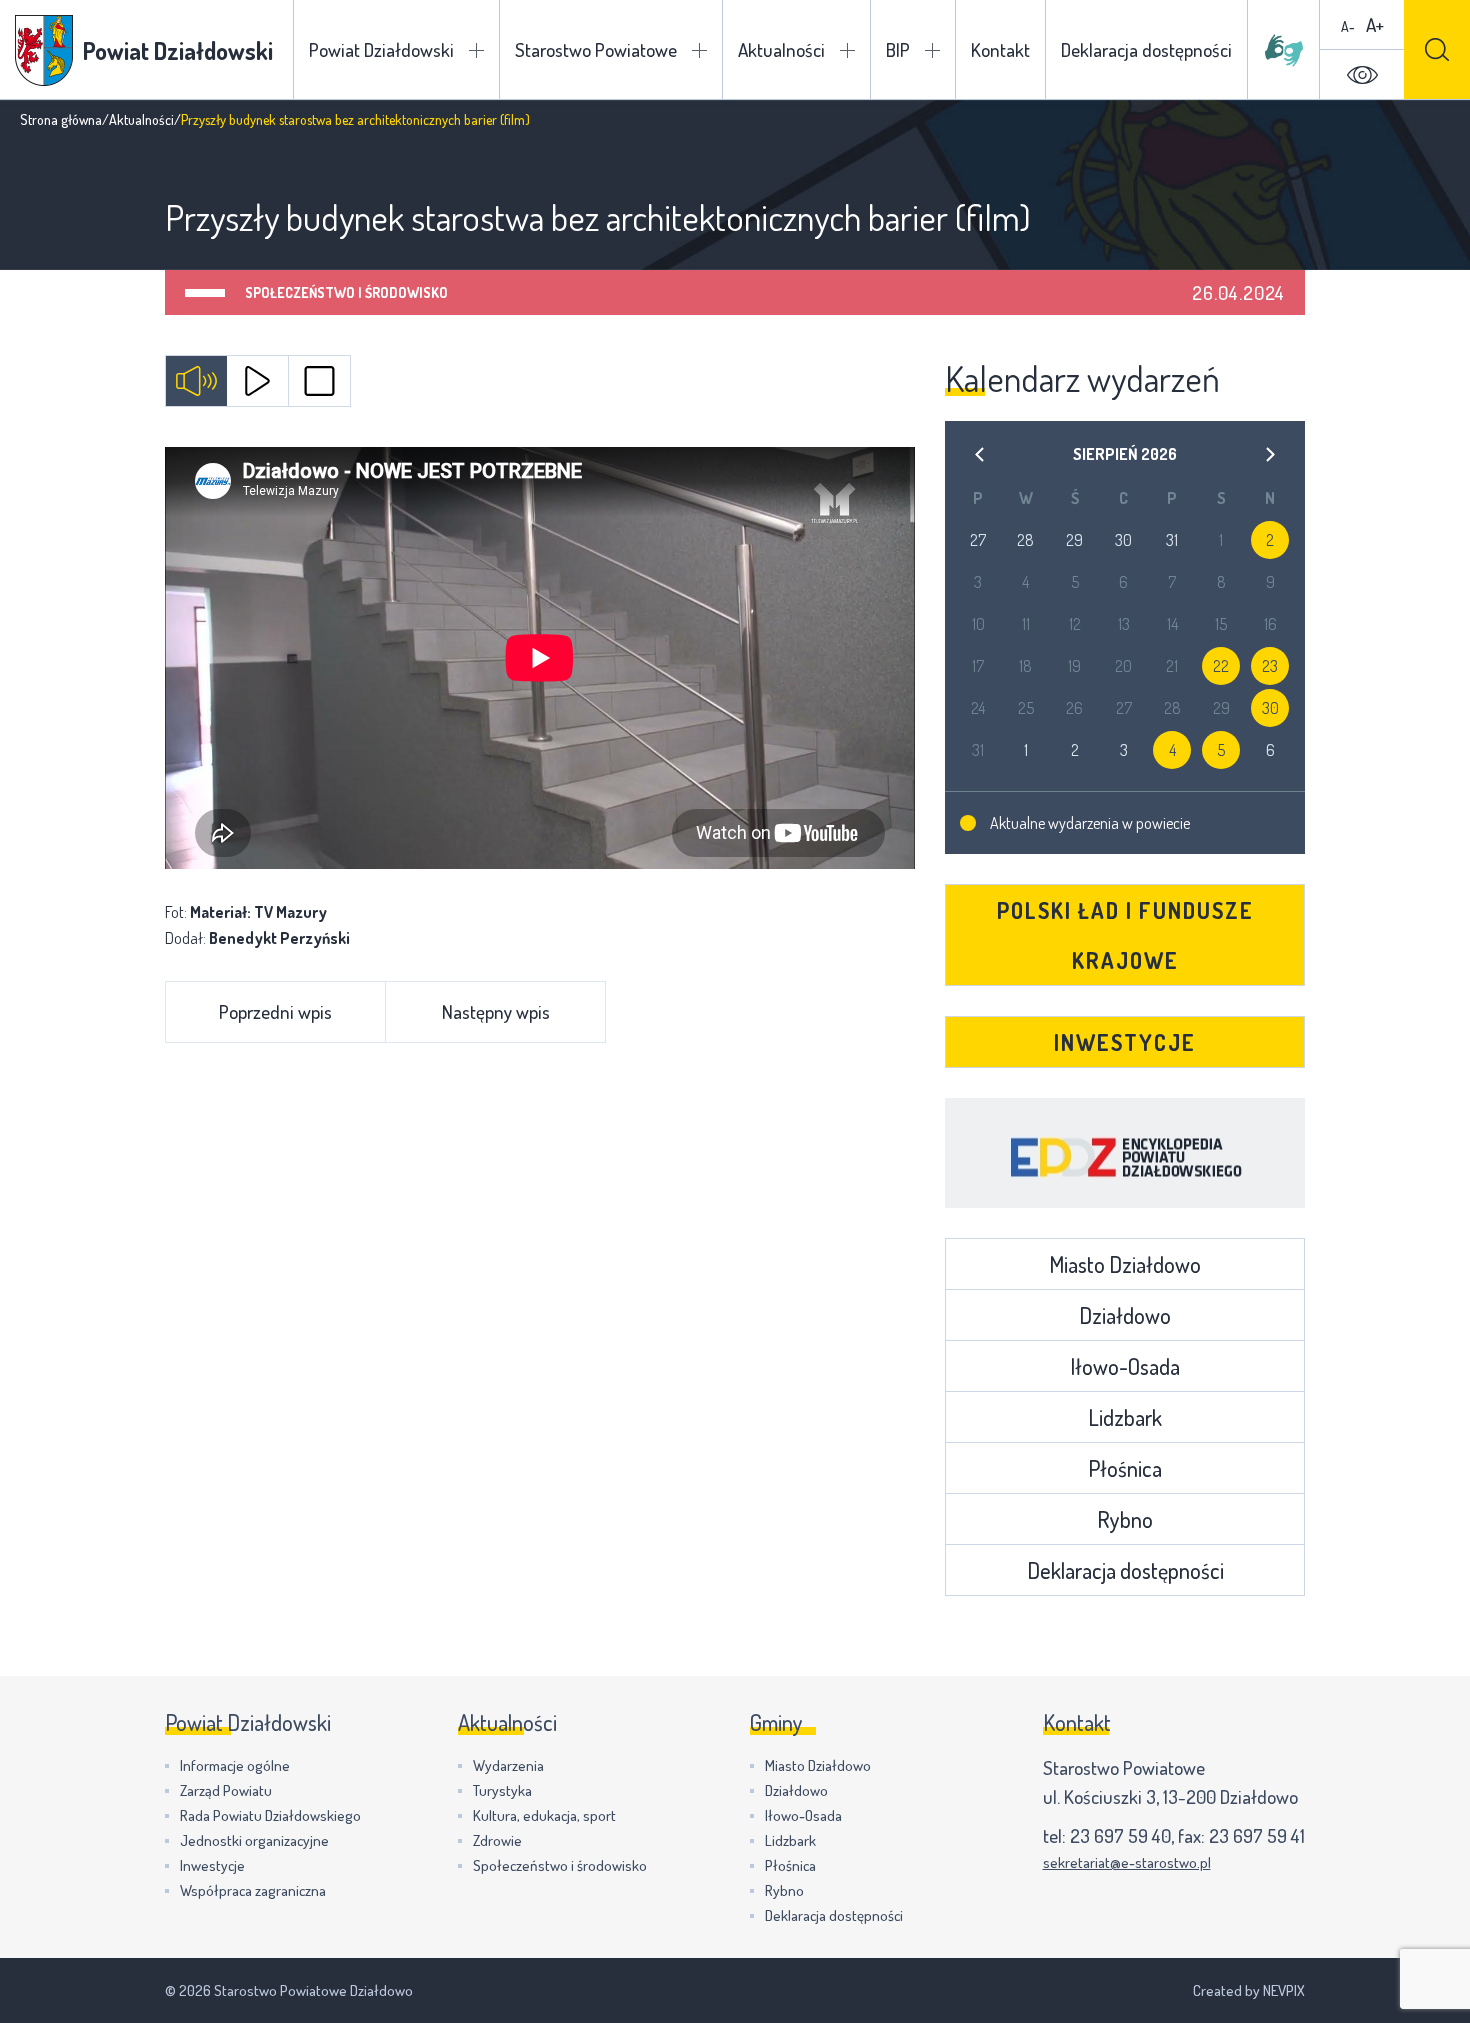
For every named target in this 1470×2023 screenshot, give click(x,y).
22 (1221, 666)
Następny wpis (496, 1011)
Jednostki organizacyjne (254, 1840)
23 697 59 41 (1257, 1835)
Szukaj (1437, 49)
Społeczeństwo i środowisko (346, 292)
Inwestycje (1125, 1042)
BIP (898, 49)
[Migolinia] (1284, 50)
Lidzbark (1125, 1417)
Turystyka (502, 1790)
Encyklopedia (1125, 1153)
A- (1348, 26)
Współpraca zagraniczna (253, 1890)
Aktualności (781, 49)
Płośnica (1125, 1468)
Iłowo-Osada (1125, 1366)
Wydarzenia (508, 1765)
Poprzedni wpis (275, 1011)
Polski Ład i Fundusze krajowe (1125, 935)
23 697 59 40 (1120, 1835)
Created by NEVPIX (1249, 1990)
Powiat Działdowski (381, 49)
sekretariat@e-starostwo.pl (1127, 1862)
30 (1270, 708)
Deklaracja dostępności (1146, 49)
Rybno (1125, 1519)
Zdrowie (497, 1840)
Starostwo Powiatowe (596, 49)
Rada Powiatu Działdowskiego (270, 1815)
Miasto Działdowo (1125, 1264)
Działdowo (1125, 1315)
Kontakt (1000, 49)
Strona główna (61, 119)
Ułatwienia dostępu (1362, 75)
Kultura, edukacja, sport (544, 1815)
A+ (1375, 24)
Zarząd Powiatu (226, 1790)
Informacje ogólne (235, 1765)
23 (1270, 666)
